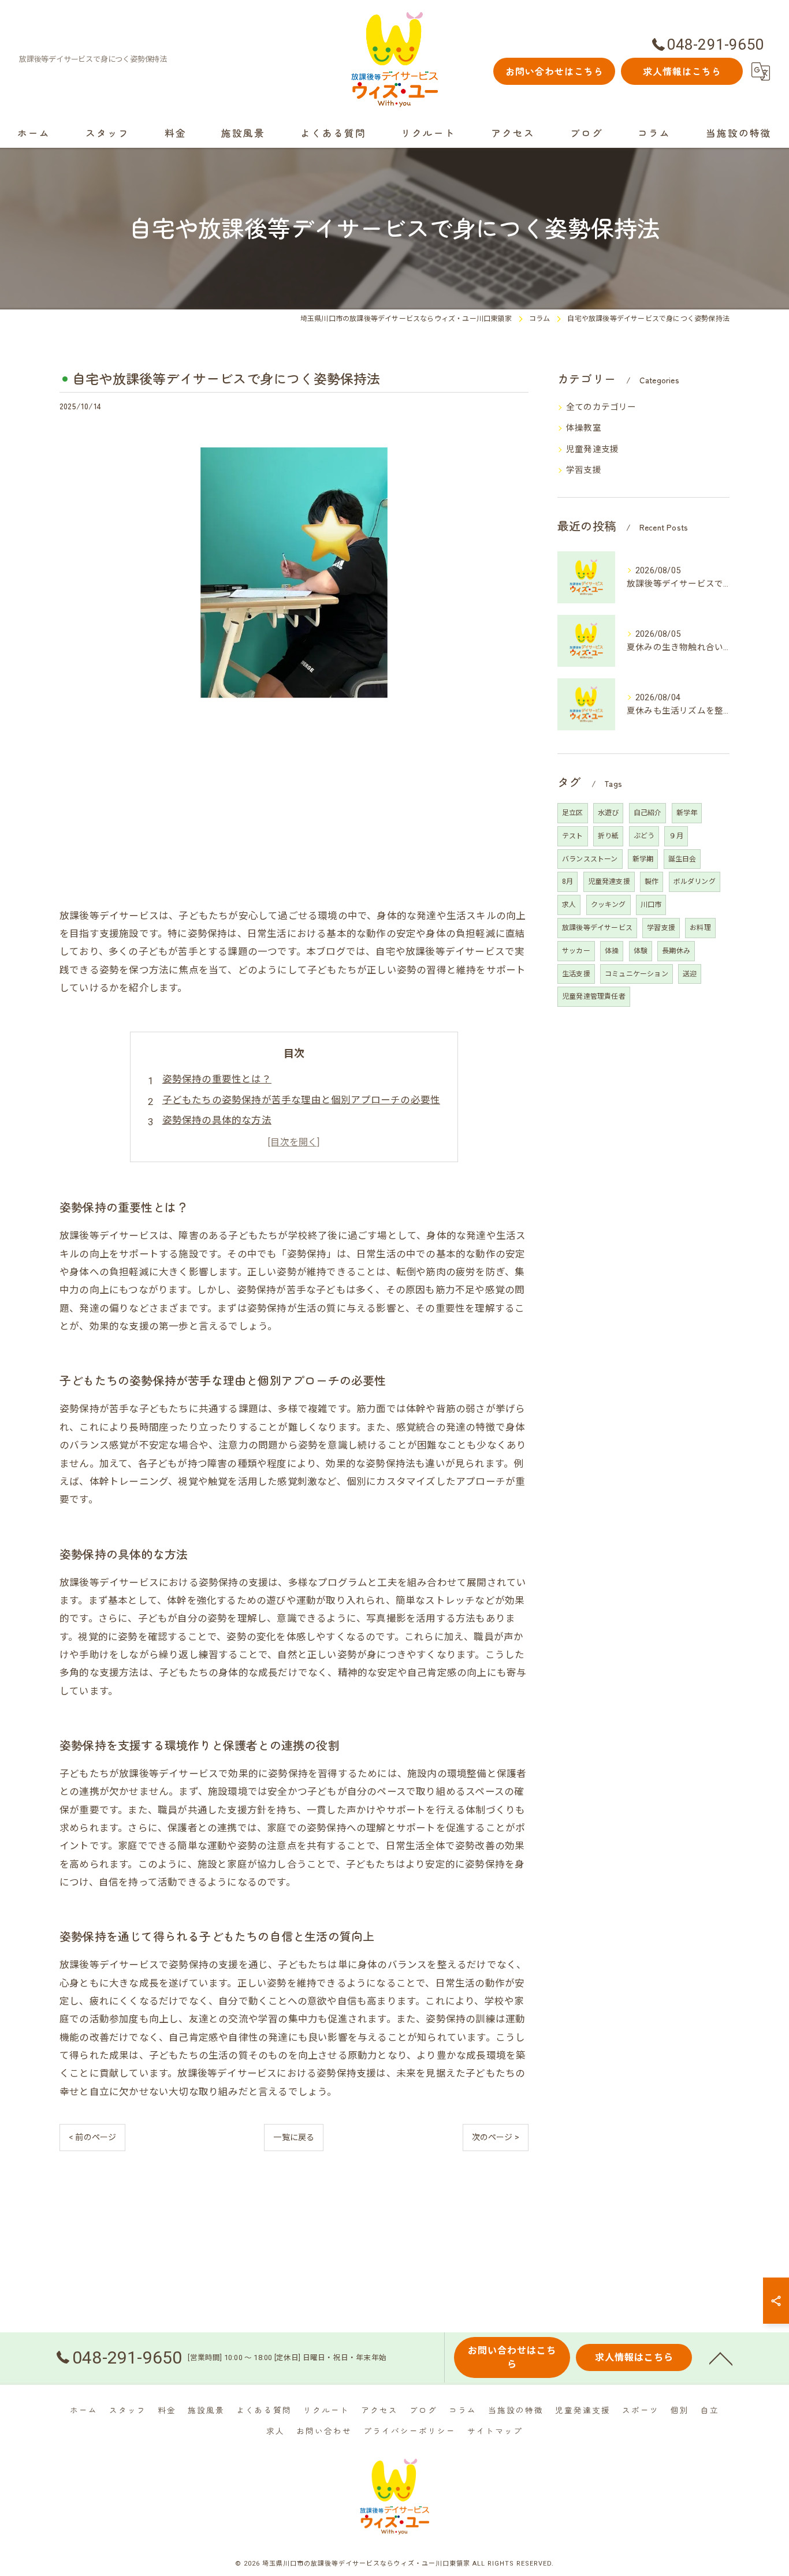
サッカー (576, 951)
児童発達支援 (592, 449)
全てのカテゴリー (601, 407)
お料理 (700, 928)
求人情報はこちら (682, 71)
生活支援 (576, 974)
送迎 (690, 974)
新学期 (643, 859)
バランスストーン (590, 859)
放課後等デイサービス (597, 928)
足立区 (573, 813)
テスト (573, 836)
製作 (652, 882)
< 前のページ (92, 2137)
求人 (569, 905)
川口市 (651, 905)
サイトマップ (495, 2431)
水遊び (609, 813)
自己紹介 (648, 813)
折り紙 (609, 836)
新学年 (687, 813)
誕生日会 (682, 859)
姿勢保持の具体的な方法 (217, 1120)
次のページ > (496, 2137)
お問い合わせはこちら (554, 71)
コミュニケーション (637, 974)
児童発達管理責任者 (594, 996)
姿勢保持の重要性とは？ (217, 1079)
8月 (567, 882)
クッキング (609, 905)
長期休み (676, 951)
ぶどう (644, 836)
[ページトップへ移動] (721, 2358)
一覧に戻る (294, 2137)
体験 (641, 951)
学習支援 (584, 470)
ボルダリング (695, 882)
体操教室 (584, 428)
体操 (612, 951)
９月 (676, 836)
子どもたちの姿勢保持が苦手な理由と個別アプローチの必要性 (302, 1100)
